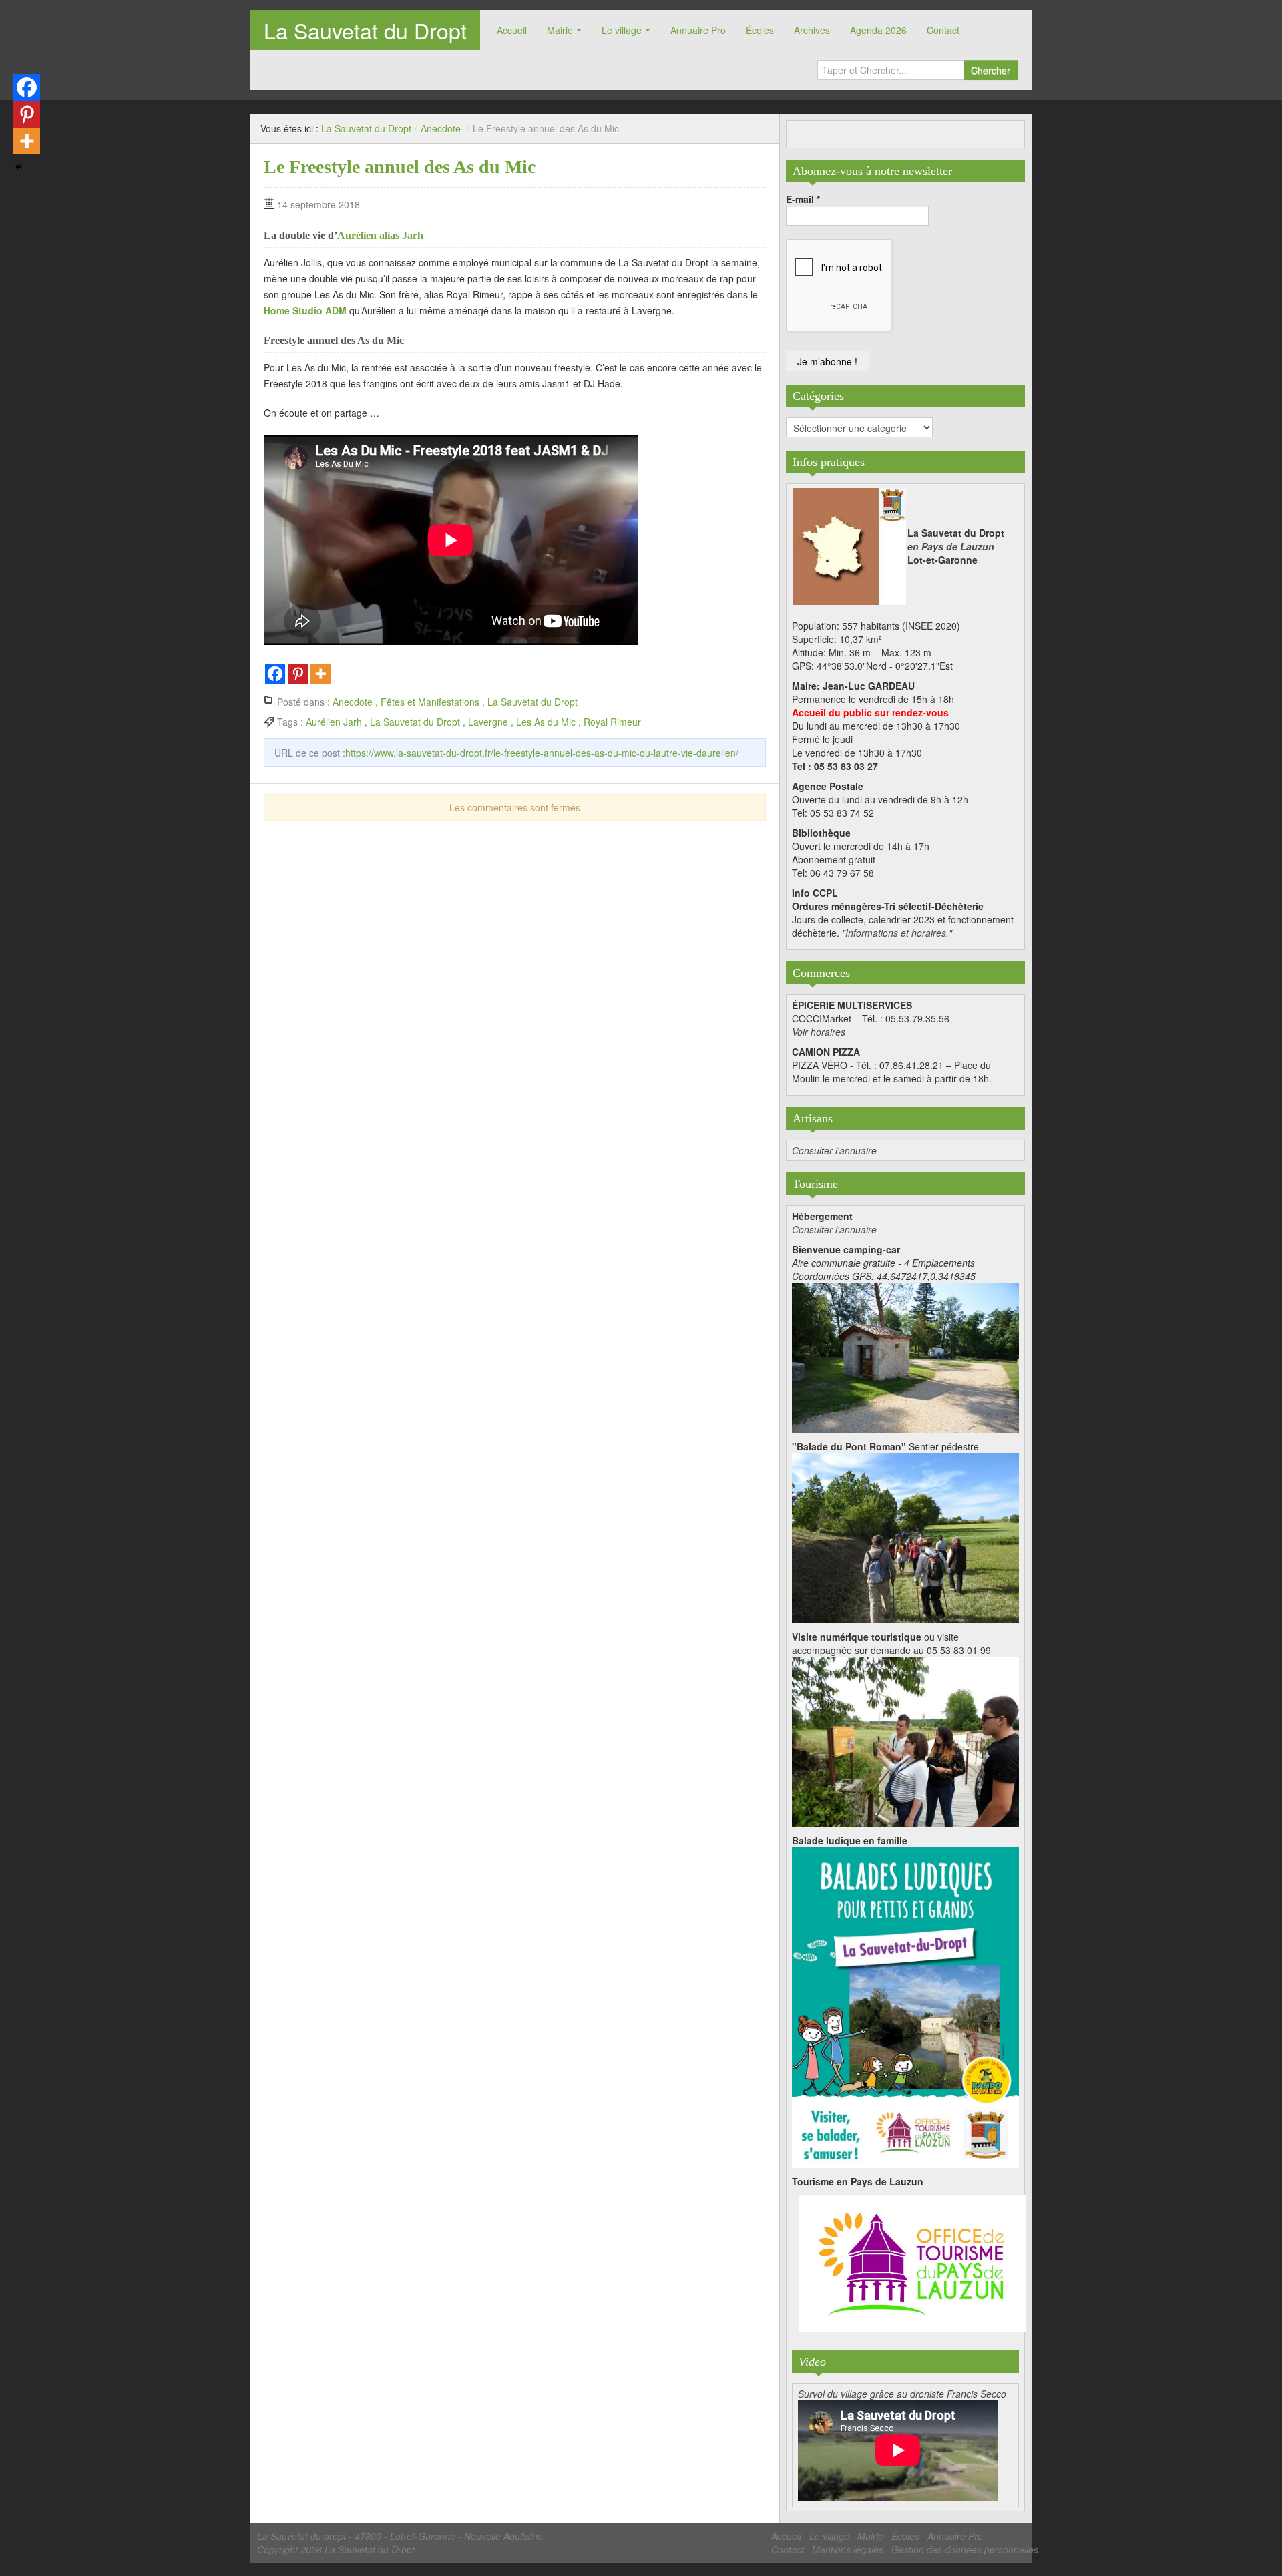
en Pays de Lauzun (951, 546)
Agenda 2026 (878, 30)
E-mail (803, 199)
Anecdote (441, 128)
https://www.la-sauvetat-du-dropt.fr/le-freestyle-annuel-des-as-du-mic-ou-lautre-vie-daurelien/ (542, 753)
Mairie (560, 30)
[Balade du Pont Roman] (905, 1536)
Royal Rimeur (612, 722)
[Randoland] (905, 2006)
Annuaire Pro (698, 30)
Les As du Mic (546, 722)
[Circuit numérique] (905, 1740)
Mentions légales (848, 2549)
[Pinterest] (298, 674)
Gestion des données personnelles (965, 2549)
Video (812, 2362)
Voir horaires (819, 1032)
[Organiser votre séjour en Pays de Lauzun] (912, 2264)
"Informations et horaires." (897, 933)
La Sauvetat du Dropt (365, 30)
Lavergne (488, 722)
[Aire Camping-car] (905, 1356)
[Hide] (19, 167)
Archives (812, 30)
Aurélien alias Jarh (380, 235)
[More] (320, 674)
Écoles (760, 30)
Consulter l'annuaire (834, 1150)
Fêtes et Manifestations (430, 702)
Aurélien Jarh (334, 722)
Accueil (512, 30)
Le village (622, 30)
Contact (943, 30)
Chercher (991, 70)
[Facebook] (275, 674)
